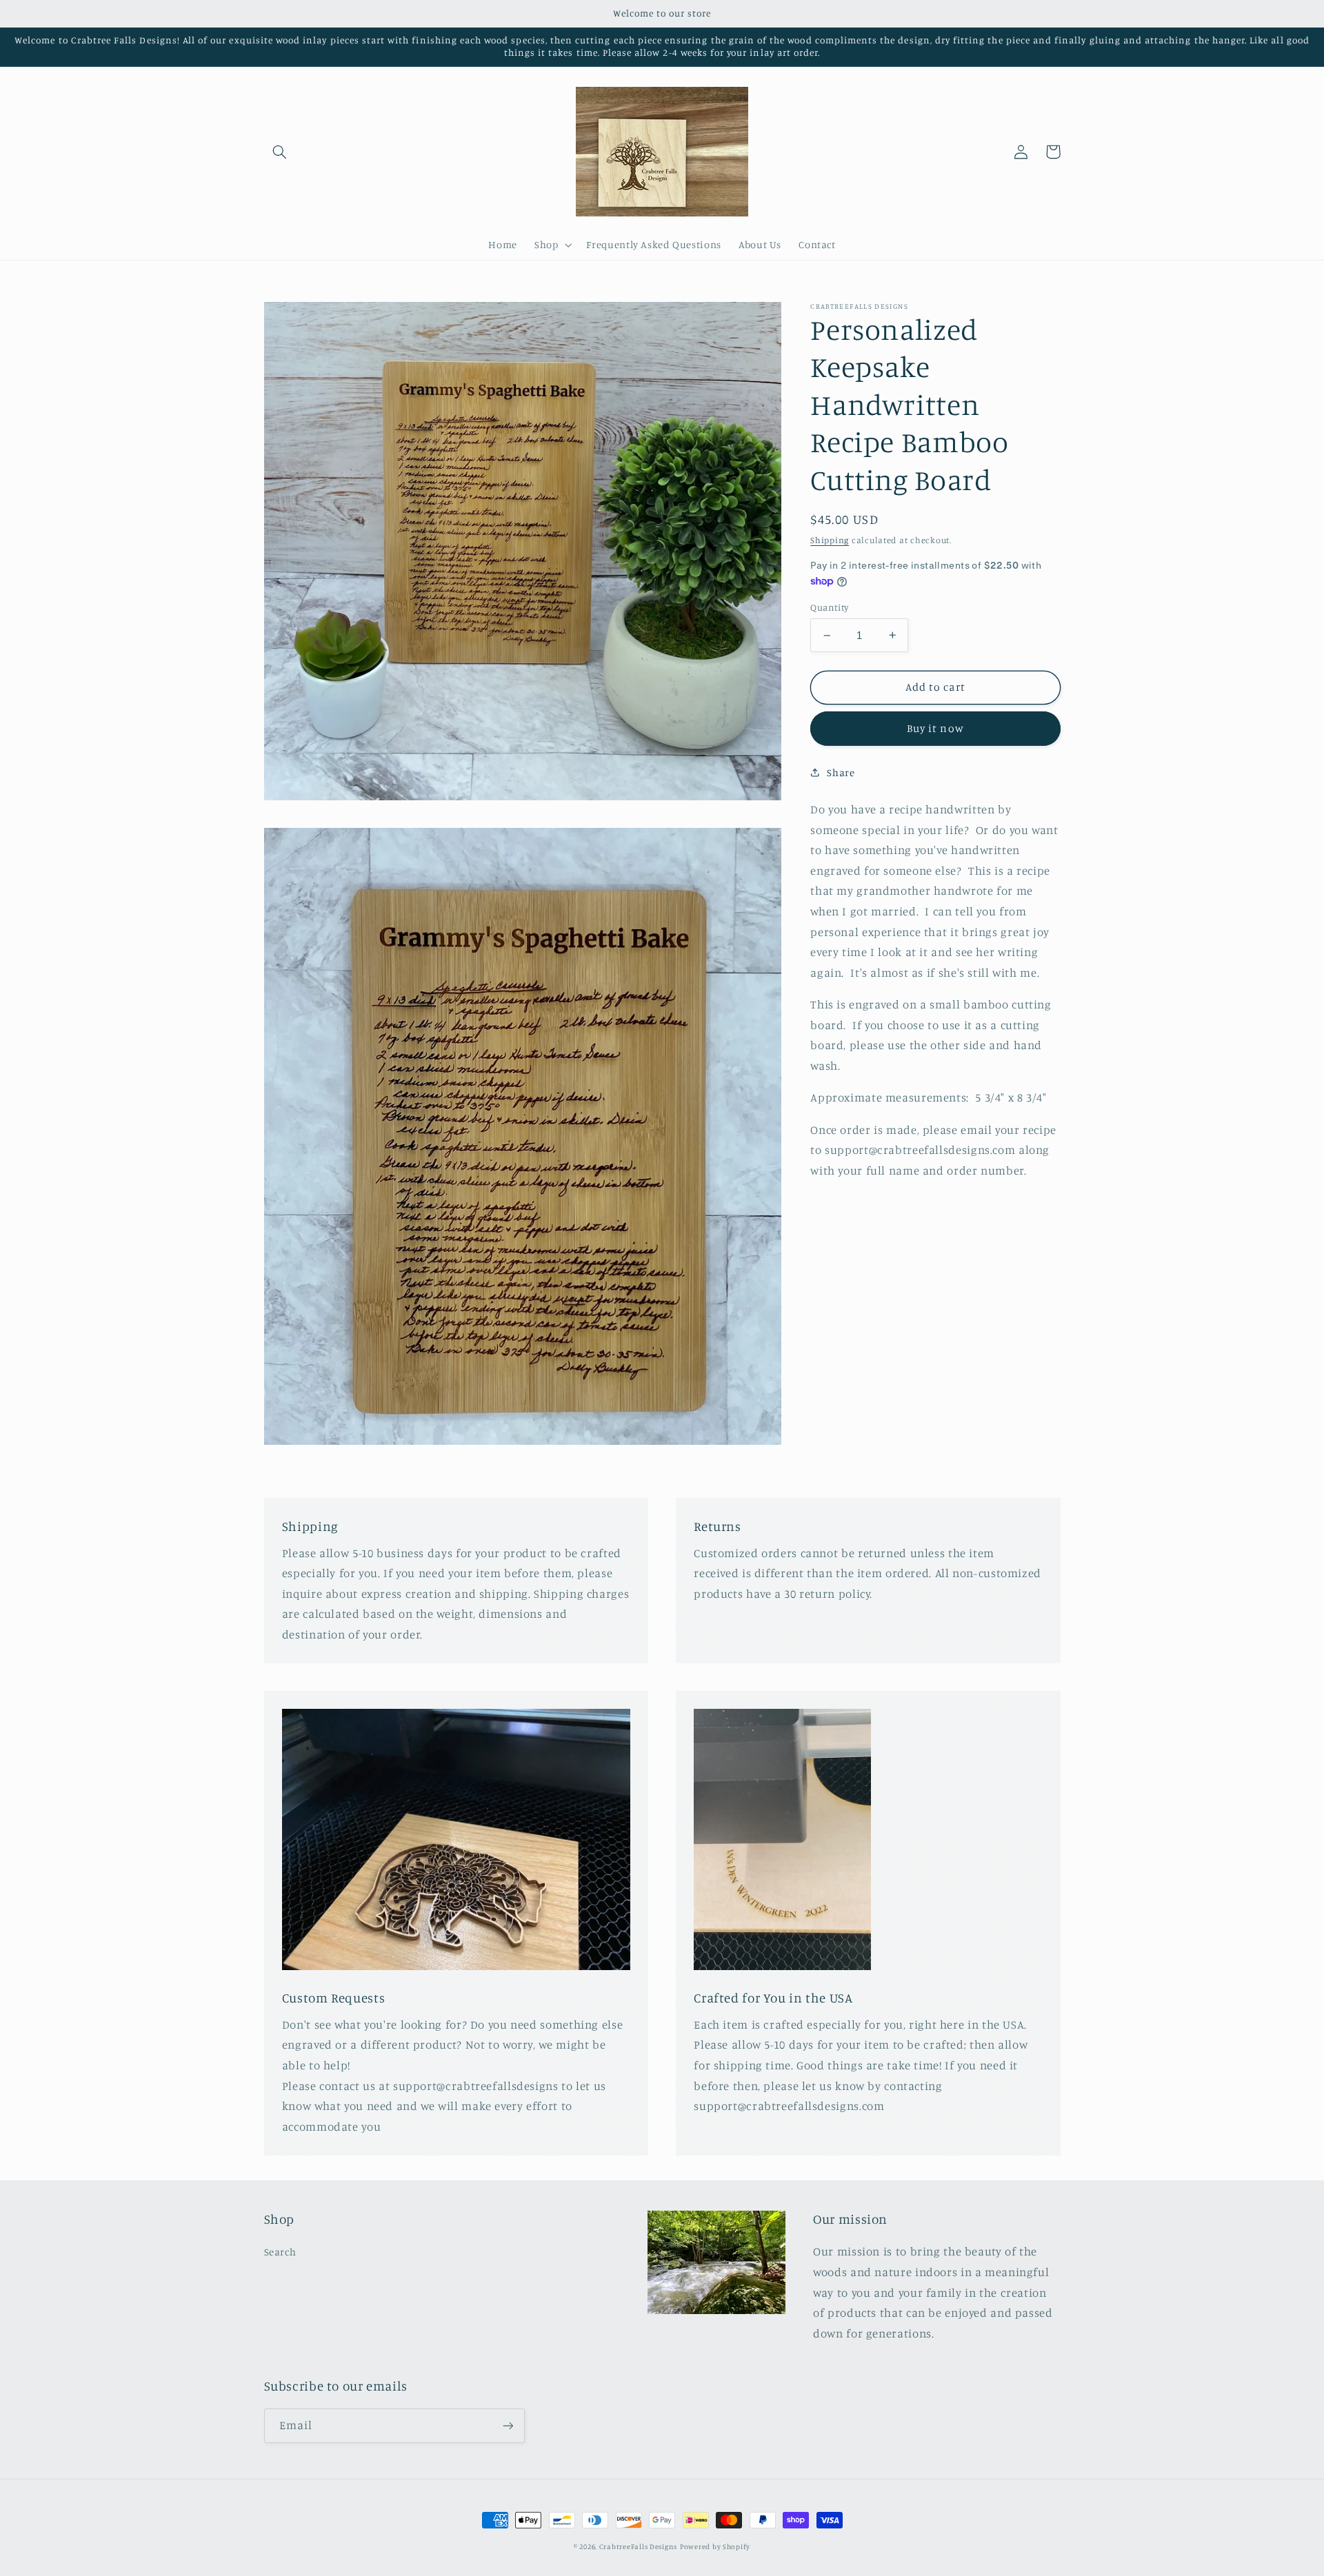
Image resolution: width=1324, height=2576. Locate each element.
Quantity (829, 607)
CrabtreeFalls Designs (638, 2546)
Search (280, 2252)
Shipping (830, 540)
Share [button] (841, 772)
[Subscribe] (508, 2425)
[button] (280, 152)
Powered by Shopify (715, 2546)
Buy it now (935, 728)
